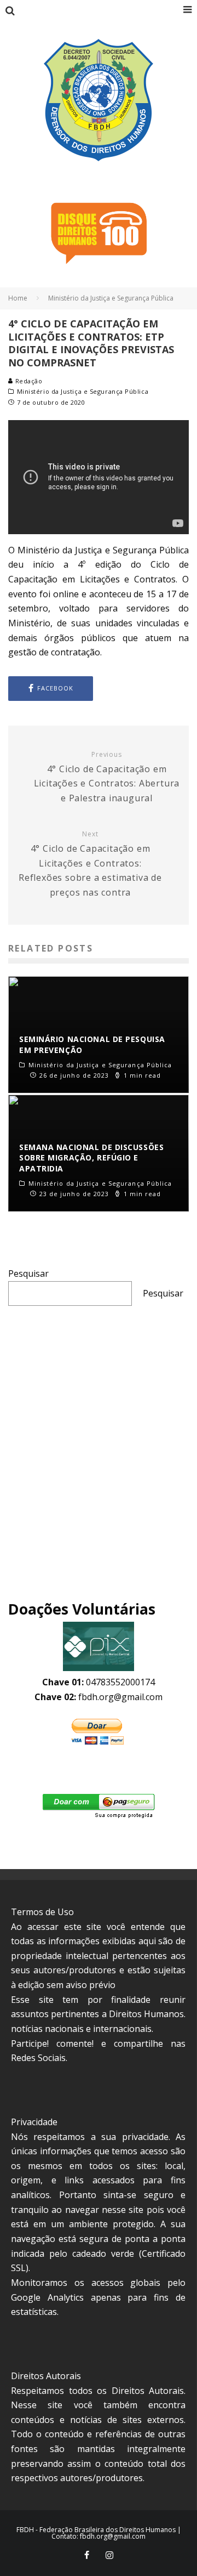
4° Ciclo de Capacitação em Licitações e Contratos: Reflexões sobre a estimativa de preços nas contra (90, 864)
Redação (28, 381)
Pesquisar (28, 1273)
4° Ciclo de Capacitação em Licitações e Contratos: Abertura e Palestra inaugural (107, 777)
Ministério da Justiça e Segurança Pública (83, 392)
